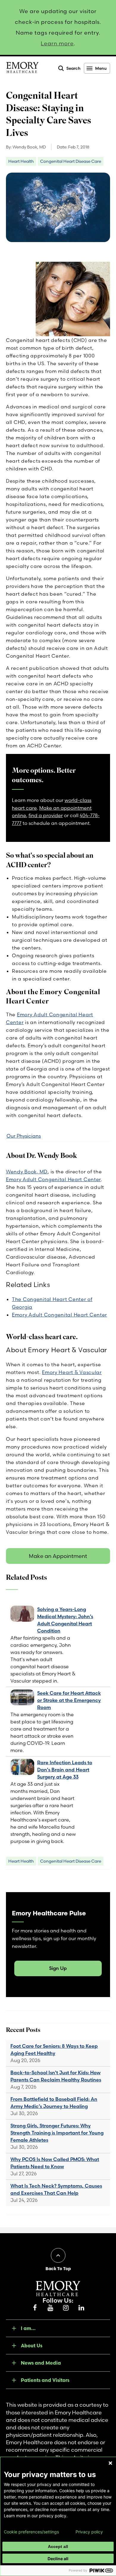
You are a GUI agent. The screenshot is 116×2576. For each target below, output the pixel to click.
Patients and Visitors (45, 2380)
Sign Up (58, 1968)
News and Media (41, 2363)
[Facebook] (35, 2308)
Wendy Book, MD (27, 1172)
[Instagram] (66, 2308)
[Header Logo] (22, 69)
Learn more (57, 43)
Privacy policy (89, 2532)
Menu (101, 68)
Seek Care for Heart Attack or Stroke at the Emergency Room (69, 1700)
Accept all (58, 2546)
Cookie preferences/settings (31, 2532)
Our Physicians (24, 1136)
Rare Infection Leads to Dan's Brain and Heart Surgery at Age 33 (65, 1770)
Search (73, 68)
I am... (28, 2328)
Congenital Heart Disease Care (71, 161)
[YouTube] (50, 2308)
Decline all (58, 2559)
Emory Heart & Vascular (72, 1372)
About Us (32, 2346)
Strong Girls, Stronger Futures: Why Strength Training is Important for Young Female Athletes (57, 2133)
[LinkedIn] (81, 2308)
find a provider (46, 815)
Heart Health (21, 161)
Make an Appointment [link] (58, 1556)
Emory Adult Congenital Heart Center (53, 1179)
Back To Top (58, 2269)
